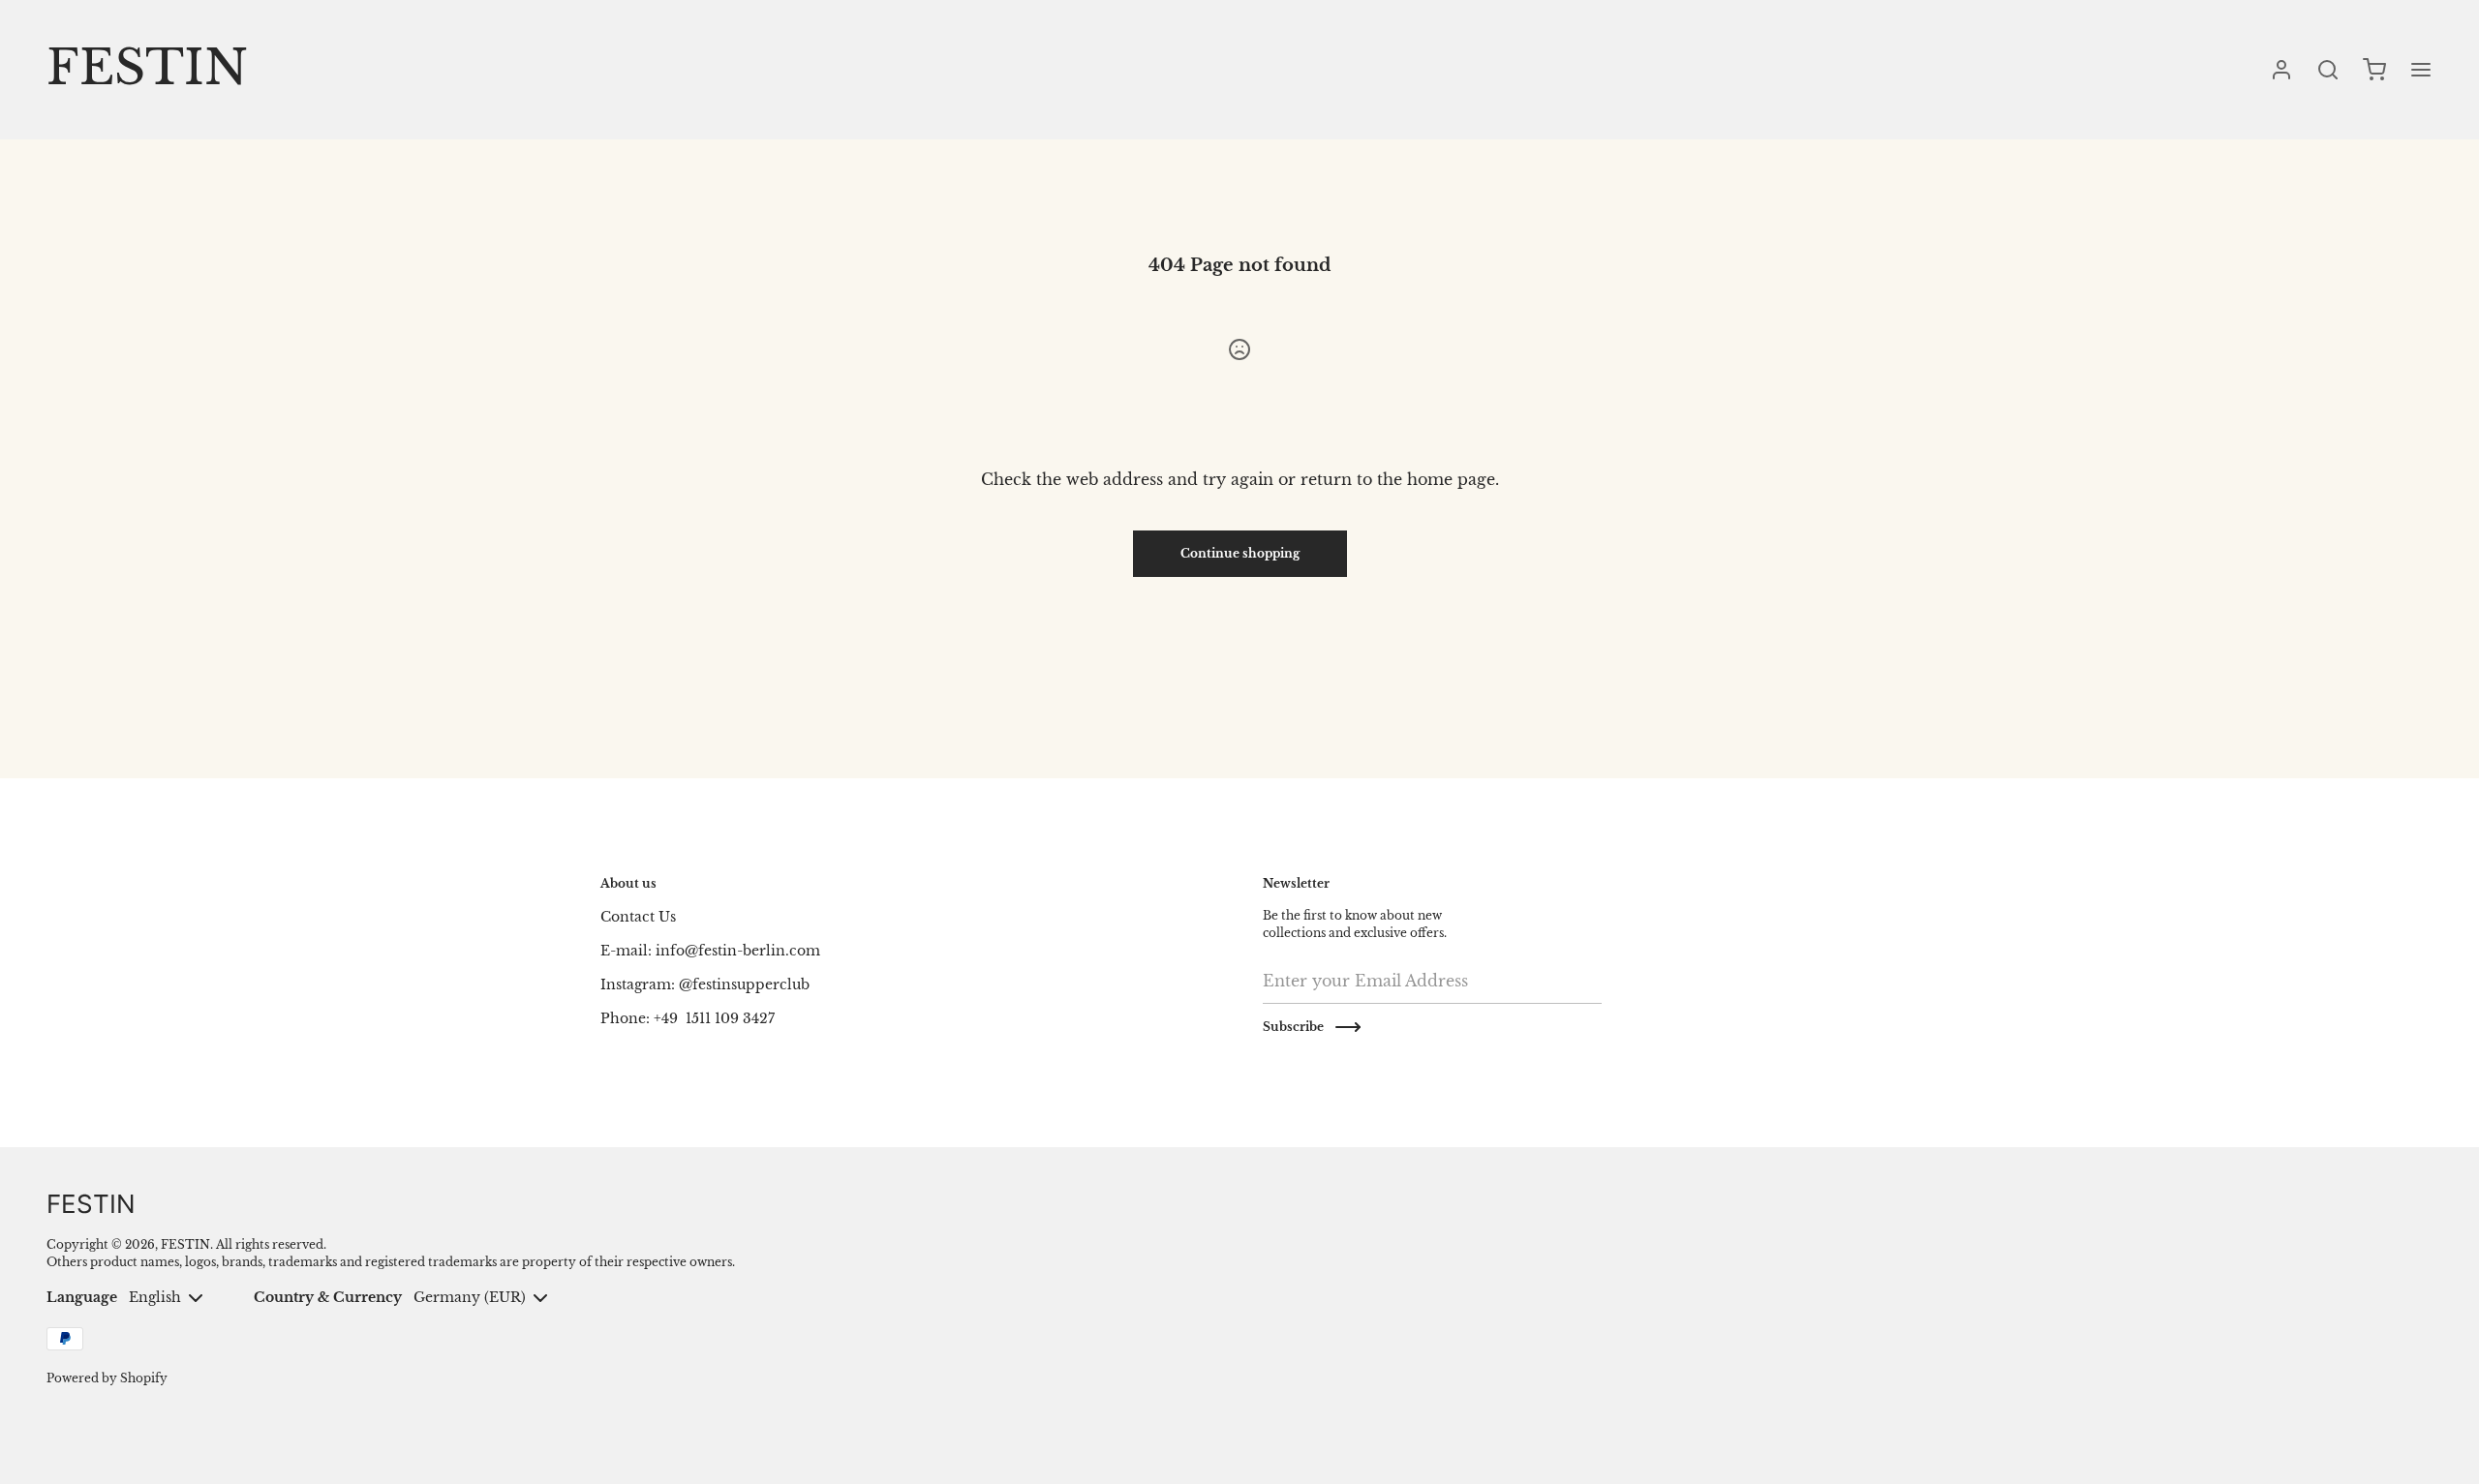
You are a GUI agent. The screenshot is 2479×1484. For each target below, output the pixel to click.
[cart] (2374, 70)
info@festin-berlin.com (738, 951)
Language (82, 1297)
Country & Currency (328, 1297)
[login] (2281, 70)
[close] (2328, 70)
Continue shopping (1240, 553)
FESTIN (185, 1244)
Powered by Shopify (107, 1378)
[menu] (2421, 70)
